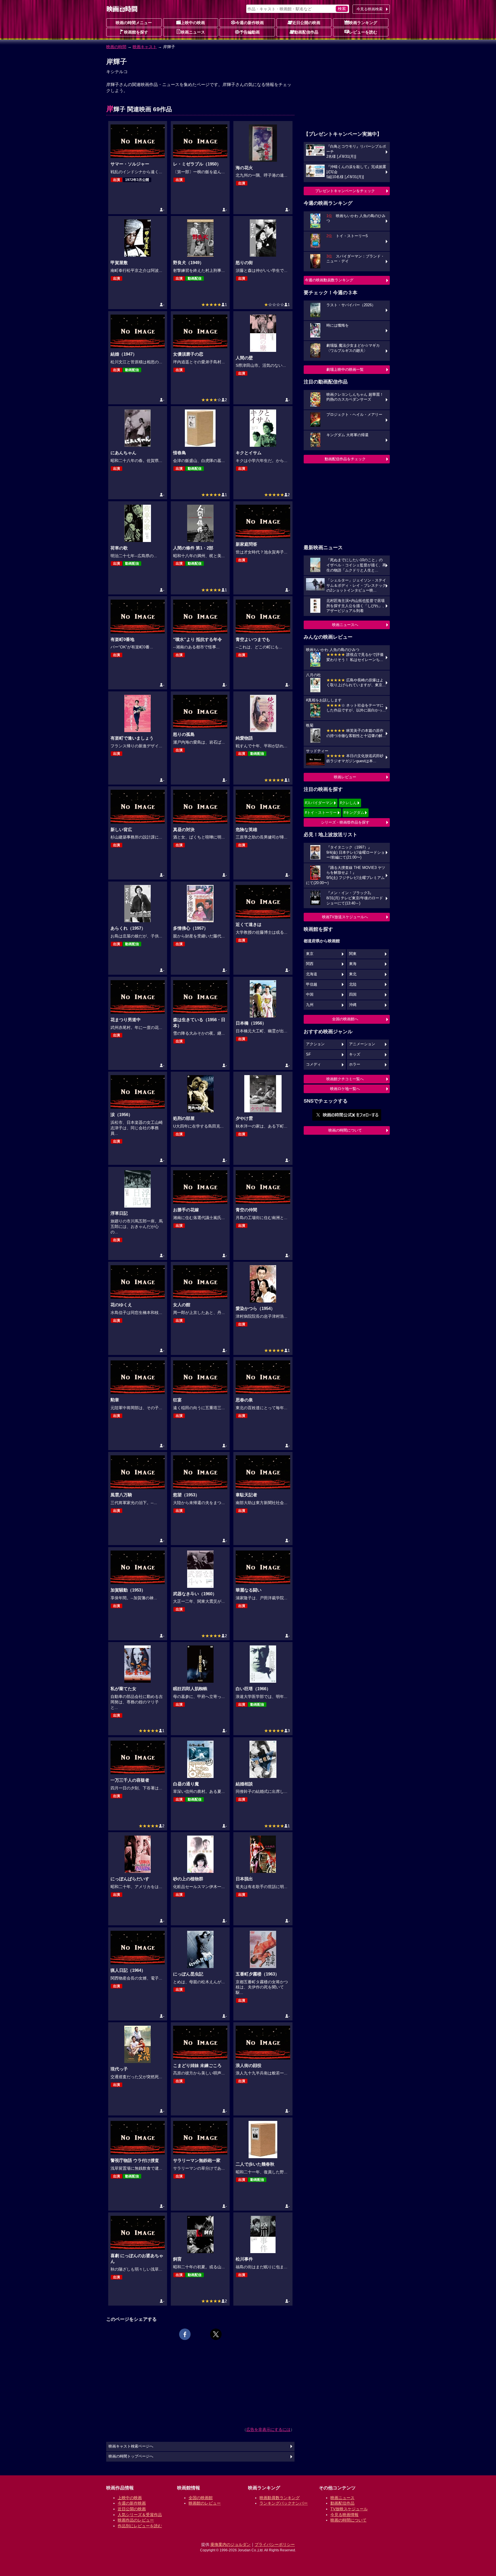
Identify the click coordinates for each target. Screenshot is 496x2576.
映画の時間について (345, 1130)
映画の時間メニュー (134, 23)
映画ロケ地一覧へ (345, 1089)
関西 (310, 964)
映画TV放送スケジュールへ (345, 917)
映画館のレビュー (205, 2503)
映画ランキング (363, 23)
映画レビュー (345, 777)
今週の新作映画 (250, 23)
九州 (310, 1005)
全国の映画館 (201, 2498)
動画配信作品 (306, 32)
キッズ (355, 1054)
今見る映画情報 (344, 2515)
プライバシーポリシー (275, 2544)
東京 (310, 954)
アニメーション (362, 1044)
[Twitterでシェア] (216, 2334)
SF (308, 1054)
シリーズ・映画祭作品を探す (345, 822)
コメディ (313, 1064)
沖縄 (353, 1005)
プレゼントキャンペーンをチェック (345, 191)
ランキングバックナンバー (284, 2503)
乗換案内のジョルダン (230, 2544)
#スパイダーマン (319, 803)
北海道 (312, 974)
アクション (315, 1044)
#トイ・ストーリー (321, 813)
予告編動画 (250, 32)
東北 (353, 974)
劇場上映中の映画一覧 (345, 369)
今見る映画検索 (370, 9)
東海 (353, 964)
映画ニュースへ (345, 625)
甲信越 (312, 984)
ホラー (355, 1064)
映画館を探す (136, 32)
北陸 (353, 984)
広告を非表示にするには (268, 2429)
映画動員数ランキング (280, 2498)
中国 (310, 994)
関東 (353, 954)
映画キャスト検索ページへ (131, 2446)
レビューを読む (363, 32)
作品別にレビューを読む (140, 2526)
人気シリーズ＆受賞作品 (140, 2515)
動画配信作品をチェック (345, 459)
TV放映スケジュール (349, 2509)
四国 (353, 994)
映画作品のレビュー (136, 2520)
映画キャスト (145, 47)
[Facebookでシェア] (185, 2334)
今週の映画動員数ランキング (329, 280)
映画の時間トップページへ (131, 2456)
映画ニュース (193, 32)
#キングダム (354, 813)
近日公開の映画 (306, 23)
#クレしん (348, 803)
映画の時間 (116, 47)
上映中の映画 (193, 23)
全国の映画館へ (345, 1019)
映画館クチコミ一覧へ (345, 1079)
